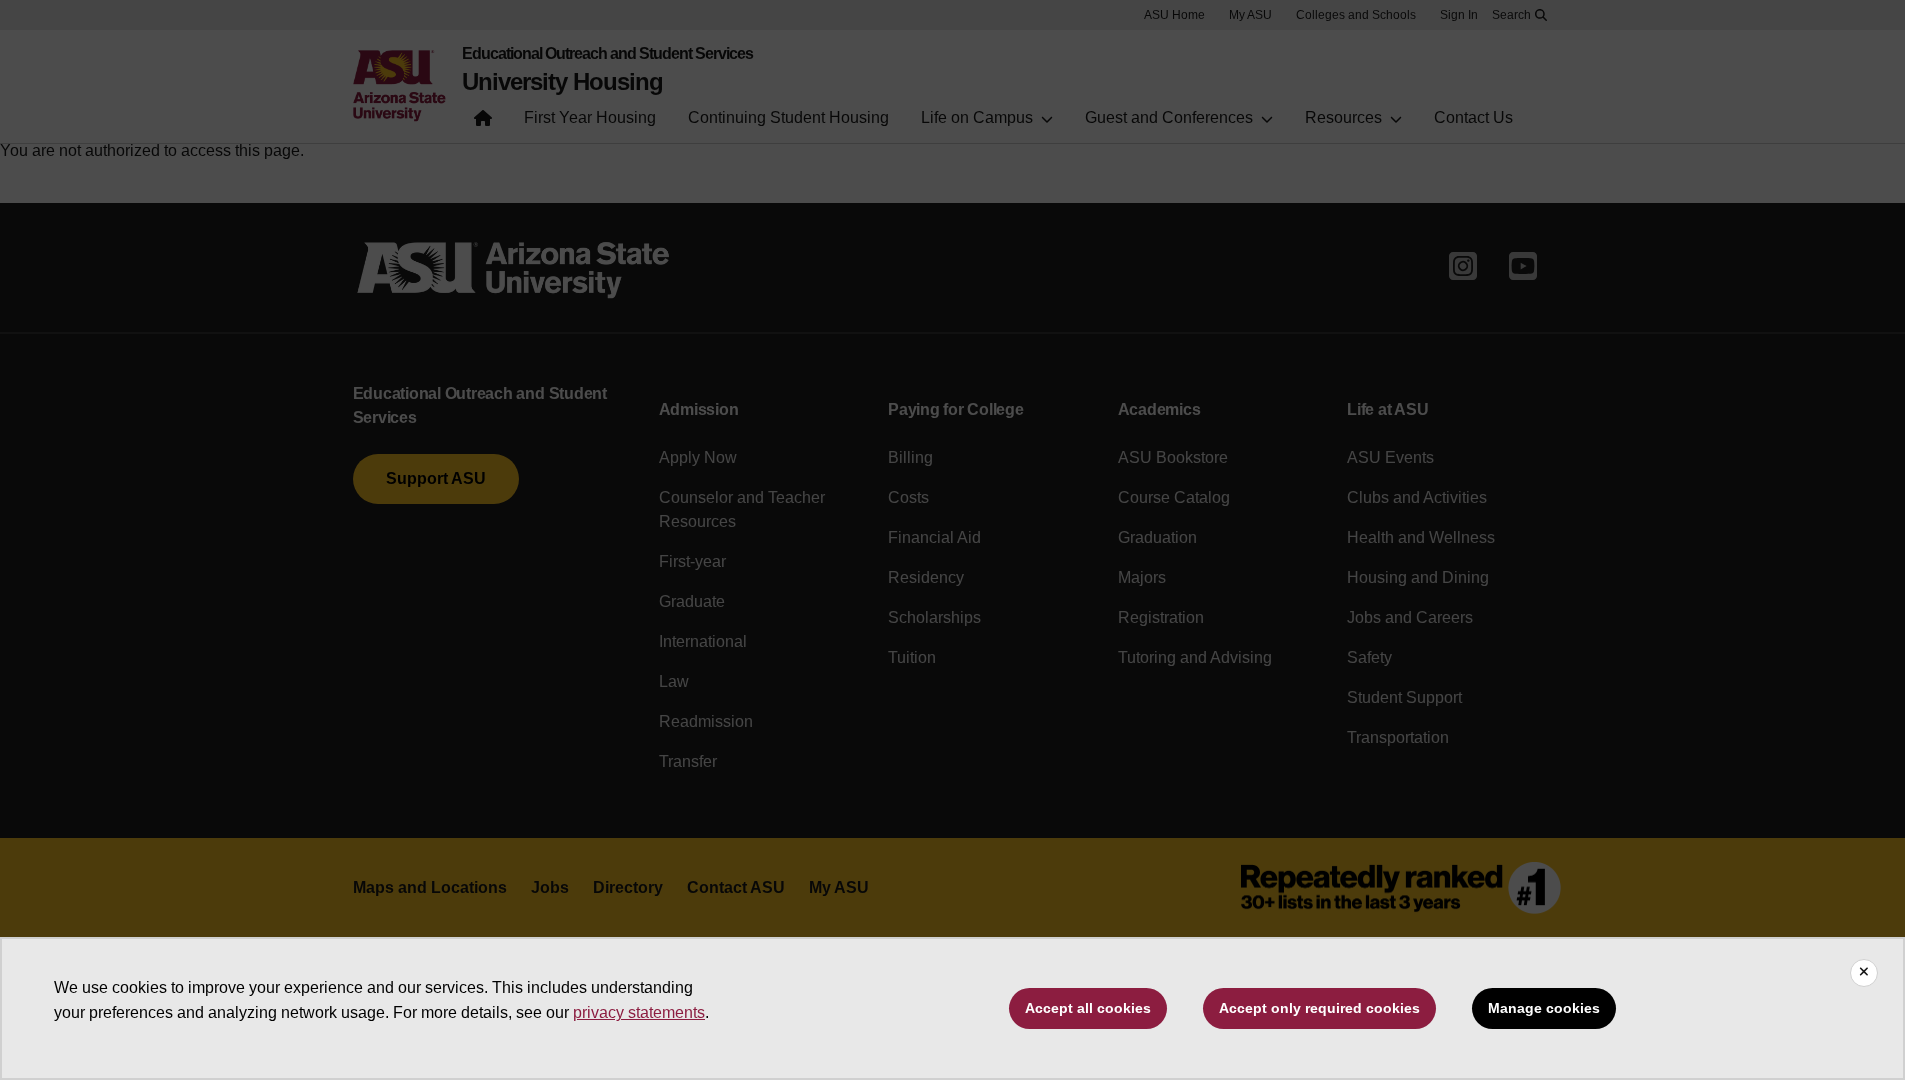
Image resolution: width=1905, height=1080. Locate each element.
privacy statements (639, 1012)
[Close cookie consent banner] (1864, 973)
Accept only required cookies (1319, 1008)
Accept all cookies (1088, 1008)
